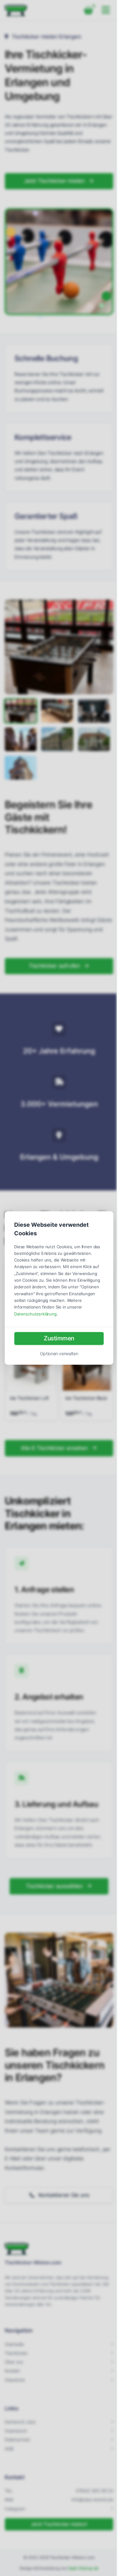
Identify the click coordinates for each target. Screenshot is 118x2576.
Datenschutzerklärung (35, 1314)
